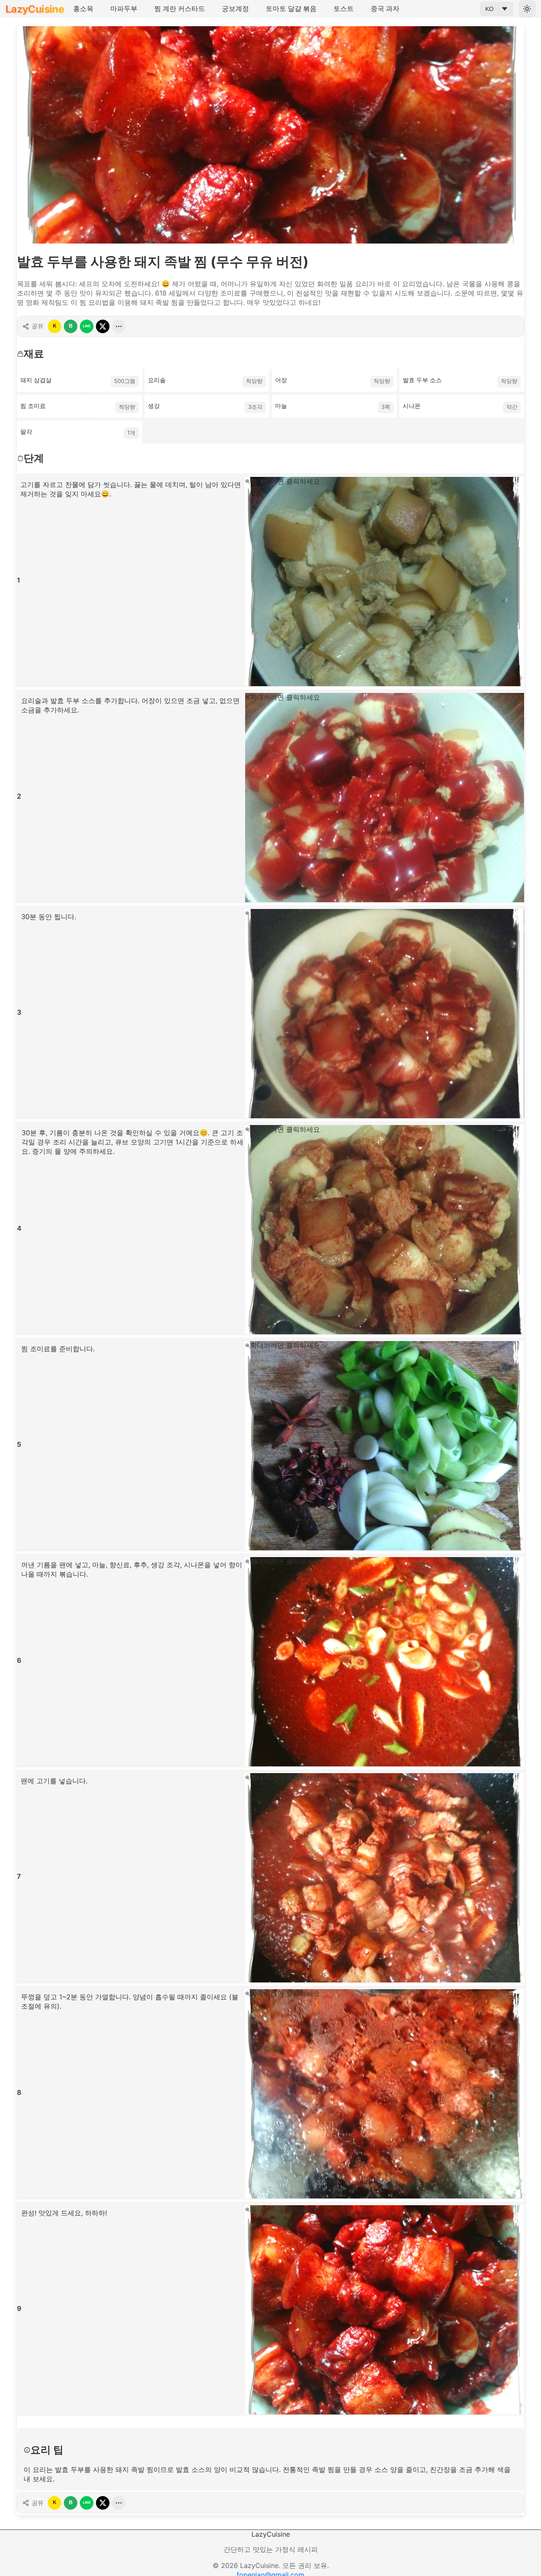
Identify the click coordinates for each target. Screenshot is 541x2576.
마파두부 (124, 8)
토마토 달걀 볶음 (291, 8)
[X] (103, 326)
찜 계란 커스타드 (180, 8)
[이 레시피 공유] (119, 326)
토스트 (344, 8)
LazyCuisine (35, 9)
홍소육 (83, 8)
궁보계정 (235, 8)
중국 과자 (385, 8)
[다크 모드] (527, 9)
